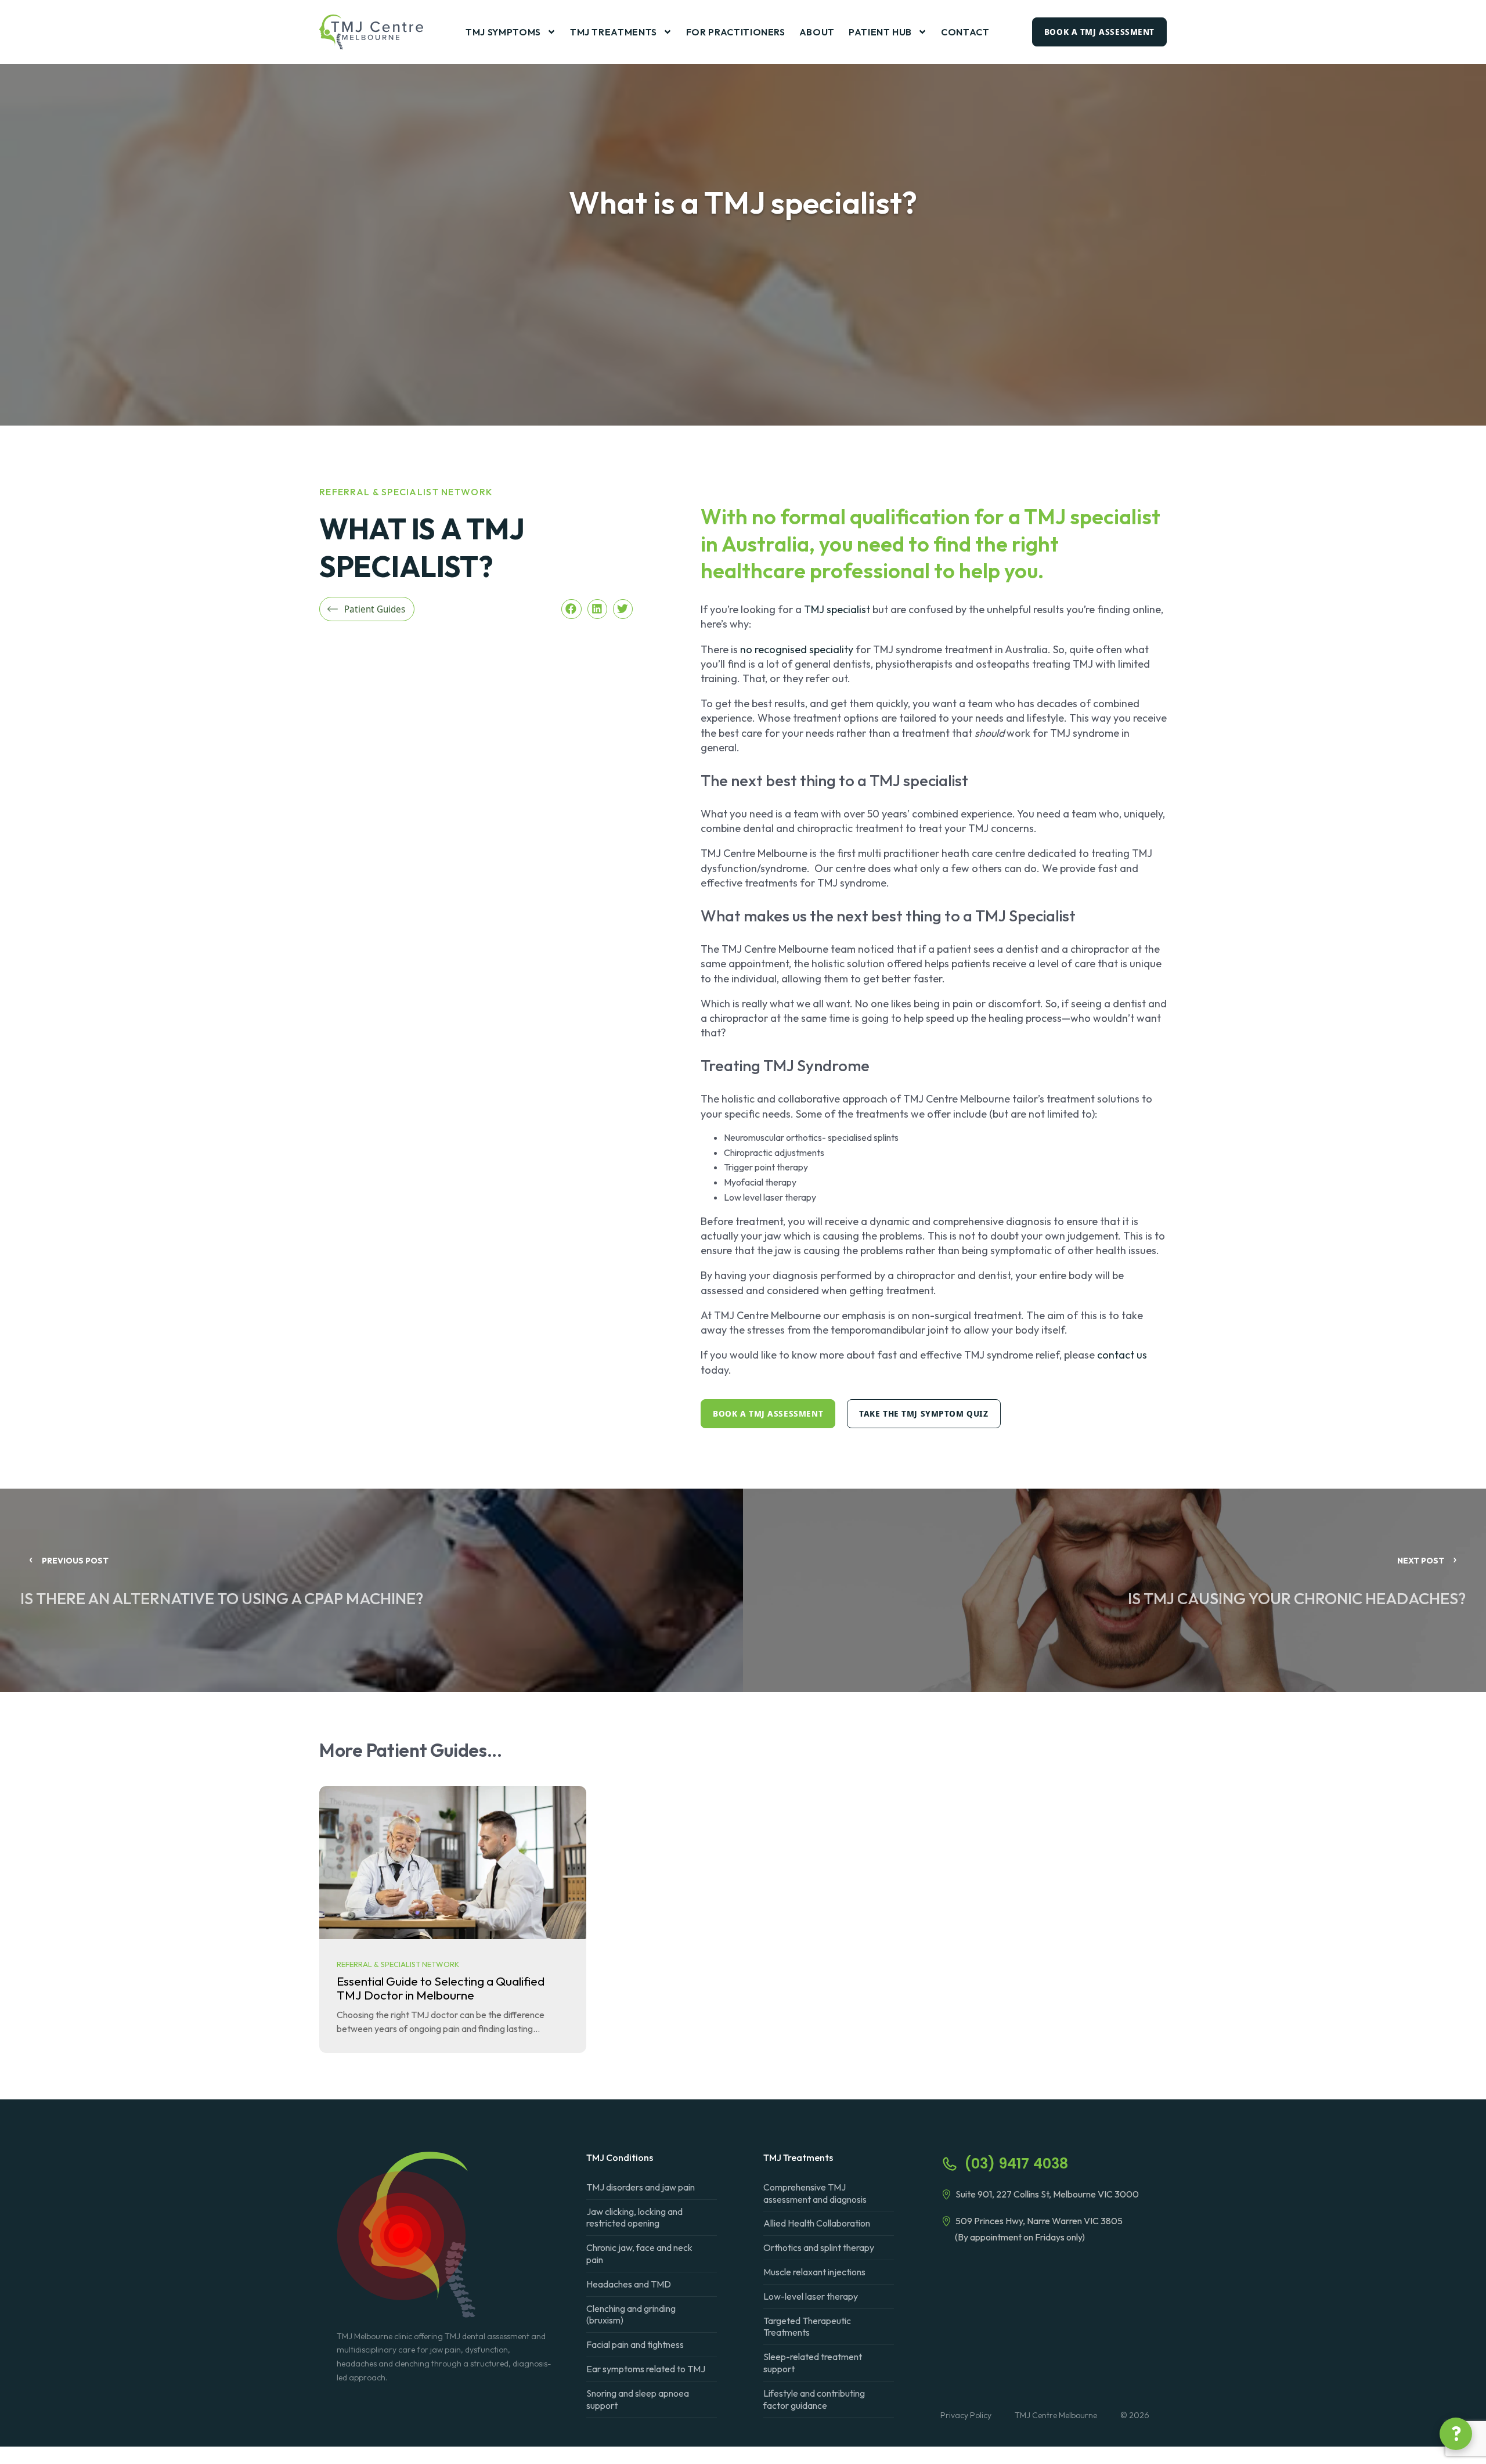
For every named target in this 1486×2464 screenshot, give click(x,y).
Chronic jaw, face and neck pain (639, 2254)
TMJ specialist (837, 609)
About (817, 32)
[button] (571, 609)
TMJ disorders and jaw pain (641, 2187)
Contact (965, 32)
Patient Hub (880, 32)
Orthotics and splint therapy (819, 2247)
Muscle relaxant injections (814, 2272)
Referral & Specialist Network (406, 492)
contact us (1122, 1355)
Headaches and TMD (629, 2284)
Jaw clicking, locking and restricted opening (634, 2218)
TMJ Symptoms (503, 32)
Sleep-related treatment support (813, 2363)
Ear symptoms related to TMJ (646, 2369)
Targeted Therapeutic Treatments (807, 2327)
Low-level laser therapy (811, 2296)
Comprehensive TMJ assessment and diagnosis (815, 2193)
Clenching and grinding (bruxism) (631, 2314)
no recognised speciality (797, 649)
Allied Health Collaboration (817, 2223)
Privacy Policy (966, 2415)
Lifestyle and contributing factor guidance (814, 2399)
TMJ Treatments (614, 32)
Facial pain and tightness (635, 2344)
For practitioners (736, 32)
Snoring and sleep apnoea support (638, 2399)
